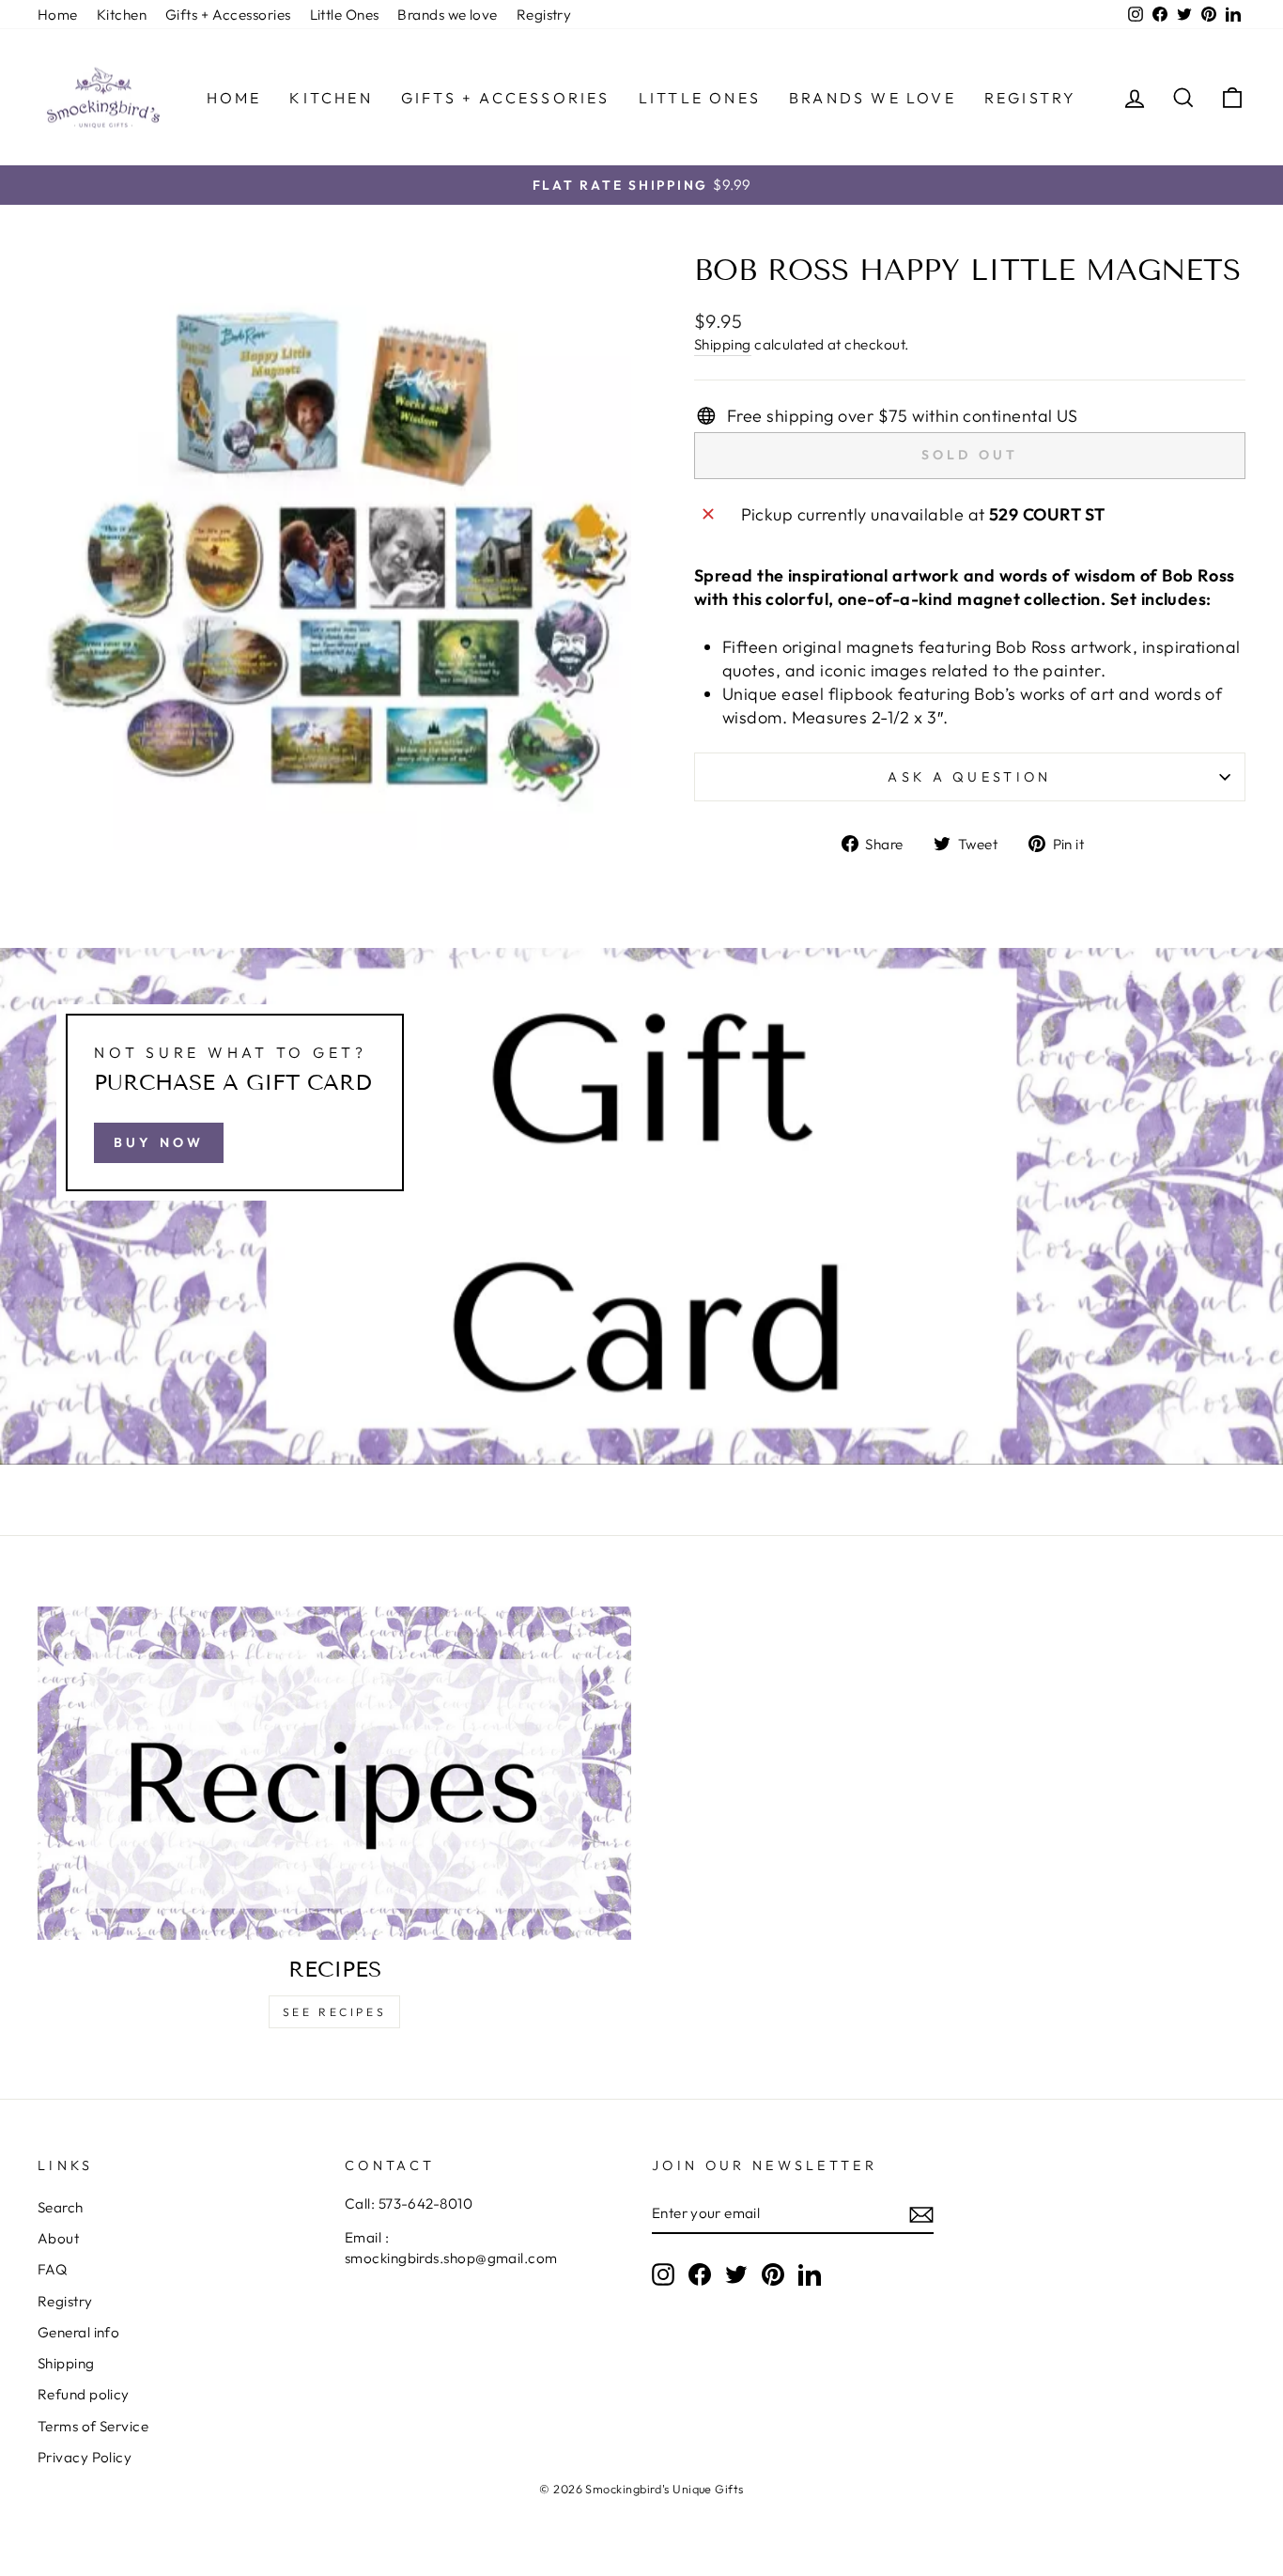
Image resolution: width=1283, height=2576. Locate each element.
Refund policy (84, 2394)
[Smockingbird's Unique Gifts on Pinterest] (773, 2273)
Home (58, 15)
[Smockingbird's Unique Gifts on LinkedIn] (810, 2273)
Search (61, 2207)
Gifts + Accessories (228, 15)
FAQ (52, 2269)
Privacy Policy (85, 2457)
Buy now (159, 1142)
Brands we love (447, 15)
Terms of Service (93, 2426)
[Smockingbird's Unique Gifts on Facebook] (700, 2273)
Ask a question (969, 777)
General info (78, 2332)
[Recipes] (334, 1774)
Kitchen (122, 15)
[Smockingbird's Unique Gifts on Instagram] (663, 2273)
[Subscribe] (921, 2214)
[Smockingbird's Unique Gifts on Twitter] (736, 2273)
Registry (544, 15)
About (58, 2238)
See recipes (335, 2012)
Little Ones (345, 15)
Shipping (723, 344)
